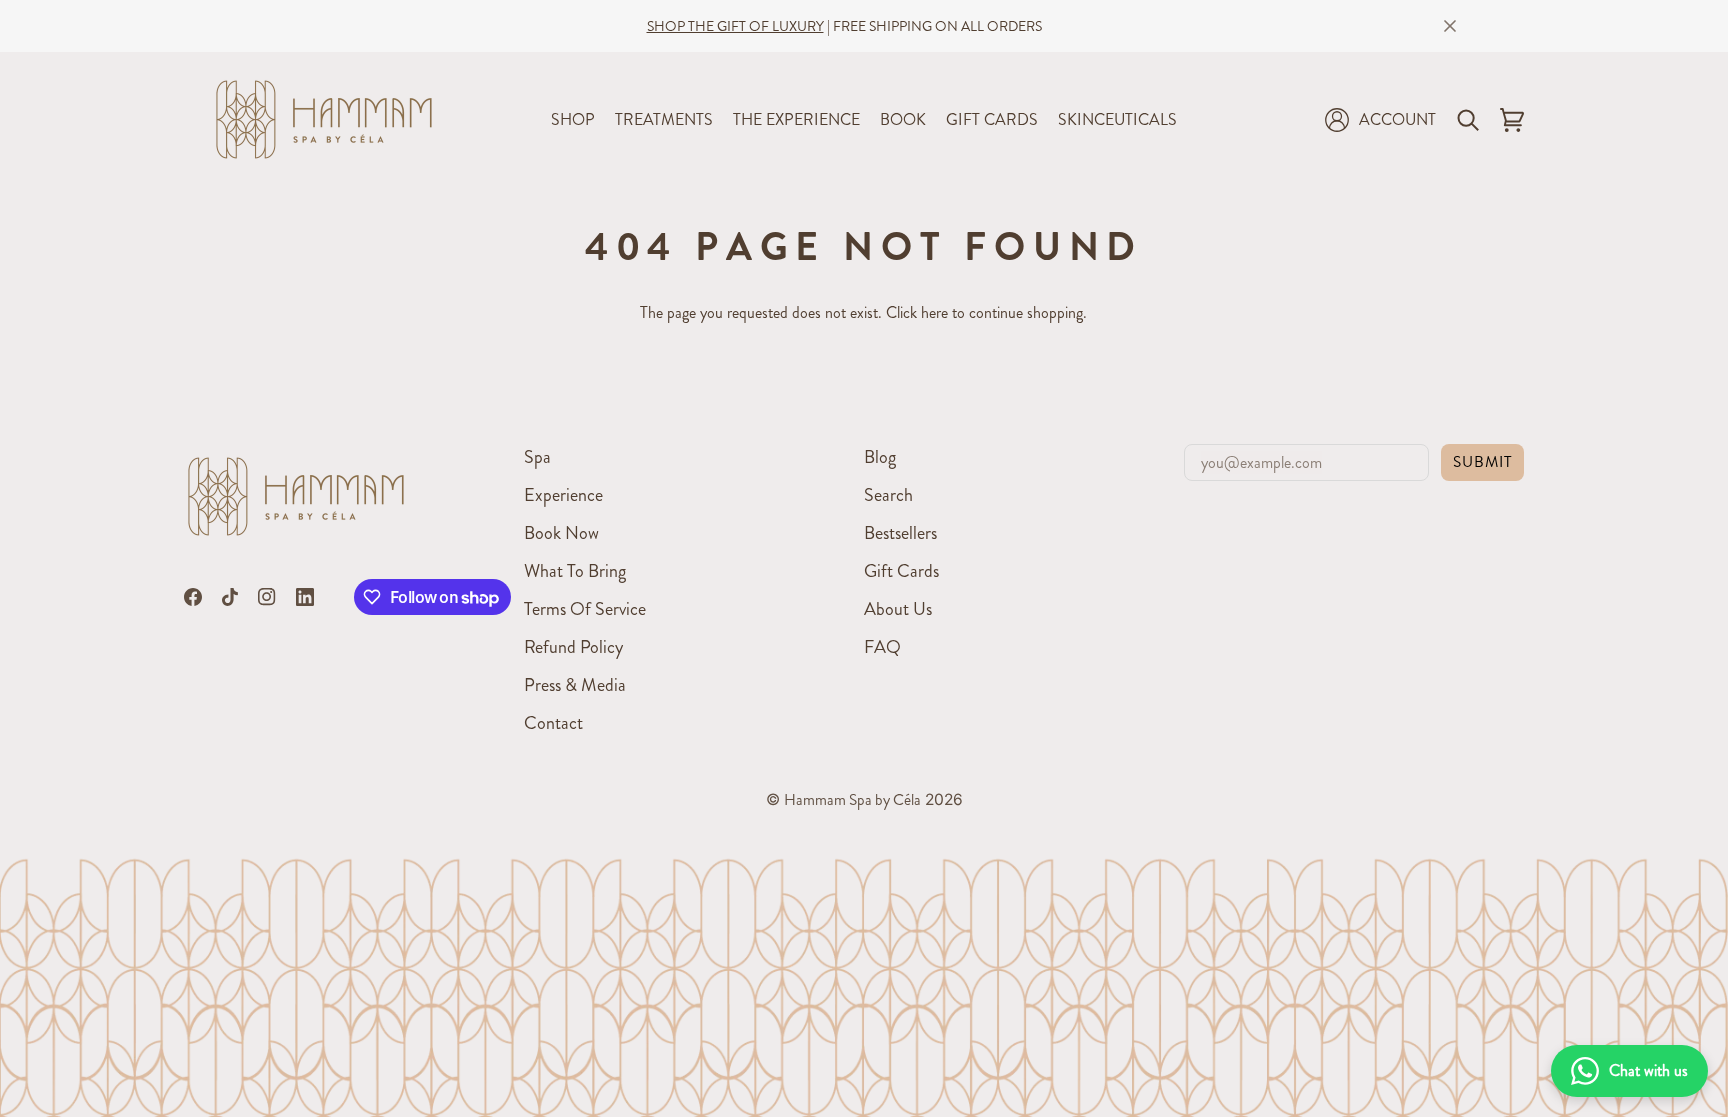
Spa (537, 457)
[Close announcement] (1450, 26)
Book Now (561, 533)
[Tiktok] (230, 597)
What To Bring (575, 571)
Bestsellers (900, 533)
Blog (880, 457)
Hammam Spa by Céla (852, 800)
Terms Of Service (585, 609)
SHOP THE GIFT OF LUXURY (735, 26)
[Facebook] (193, 597)
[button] (573, 119)
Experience (563, 495)
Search (888, 495)
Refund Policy (573, 647)
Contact (553, 723)
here (934, 312)
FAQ (882, 647)
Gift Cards (901, 571)
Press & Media (575, 685)
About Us (898, 609)
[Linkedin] (305, 597)
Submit (1482, 462)
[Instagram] (267, 597)
